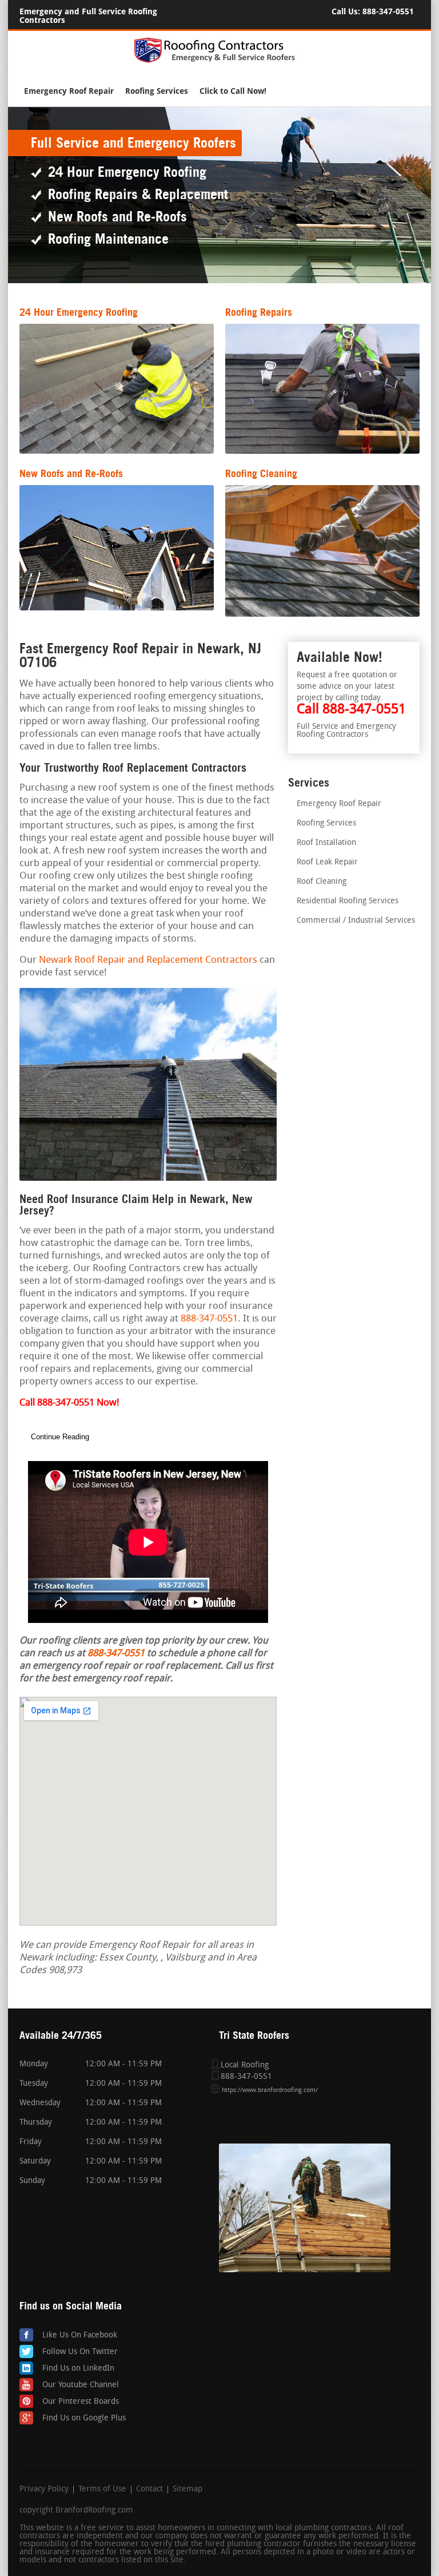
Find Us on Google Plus (84, 2418)
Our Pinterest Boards (81, 2402)
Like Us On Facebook (80, 2335)
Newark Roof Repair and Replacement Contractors (148, 960)
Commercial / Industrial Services (356, 921)
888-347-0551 (388, 12)
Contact (149, 2490)
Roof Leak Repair (327, 862)
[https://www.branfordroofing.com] (219, 61)
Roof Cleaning (322, 882)
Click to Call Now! (233, 91)
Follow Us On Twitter (80, 2352)
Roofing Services (157, 91)
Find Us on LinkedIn (78, 2369)
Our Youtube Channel (81, 2385)
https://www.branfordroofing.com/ (270, 2091)
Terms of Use (102, 2490)
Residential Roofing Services (348, 901)
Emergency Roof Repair (69, 91)
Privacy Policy (44, 2490)
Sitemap (187, 2490)
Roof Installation (326, 843)
